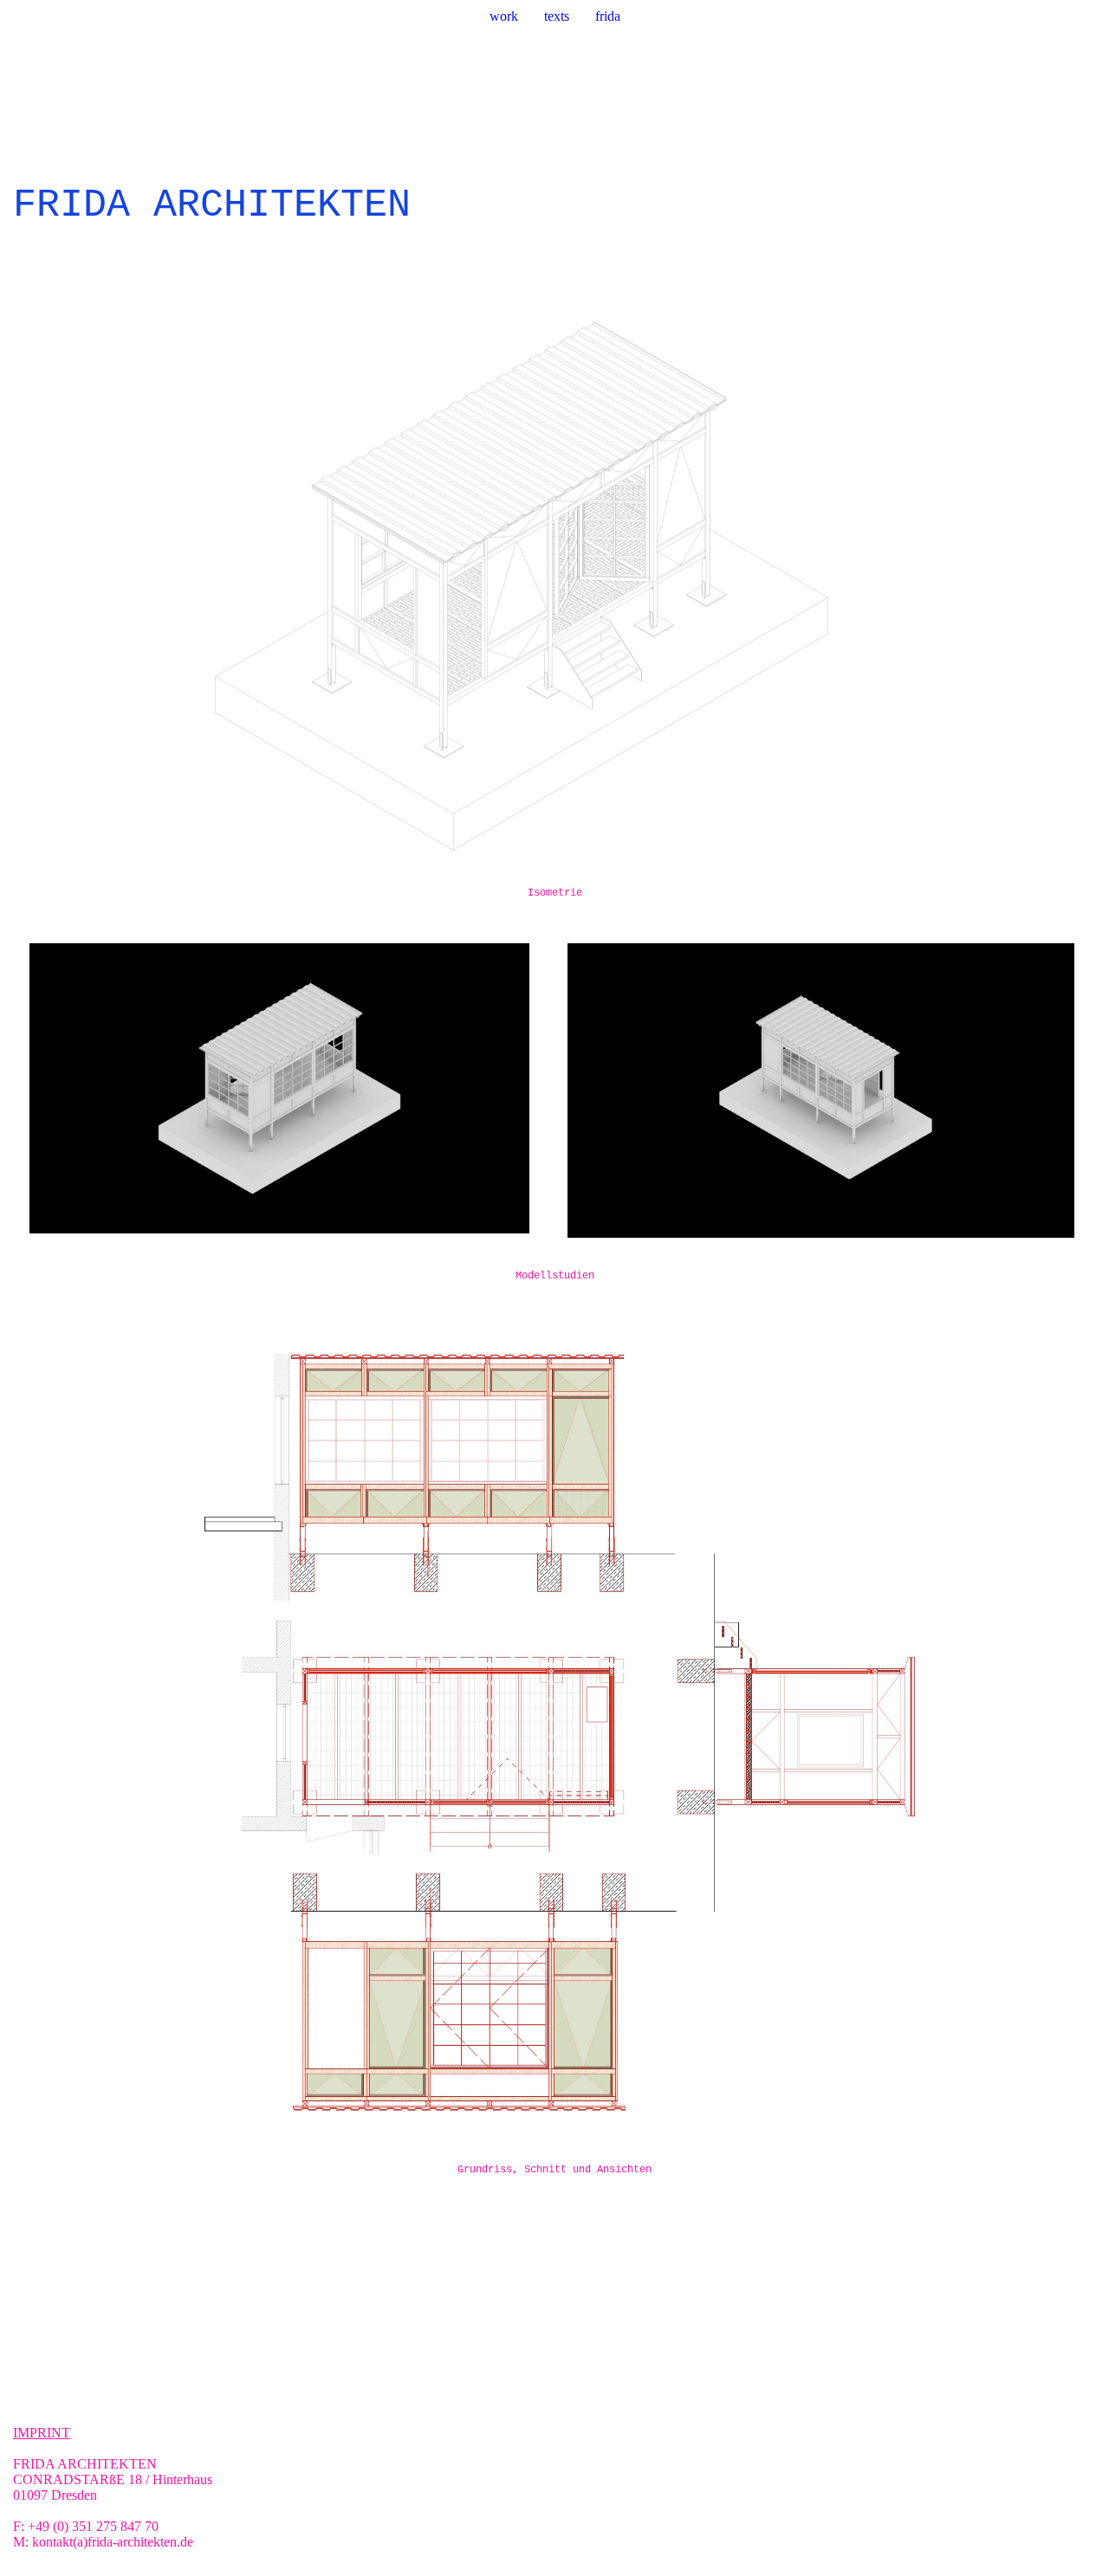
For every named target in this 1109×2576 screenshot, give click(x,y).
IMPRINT (42, 2433)
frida (608, 16)
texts (557, 16)
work (504, 16)
